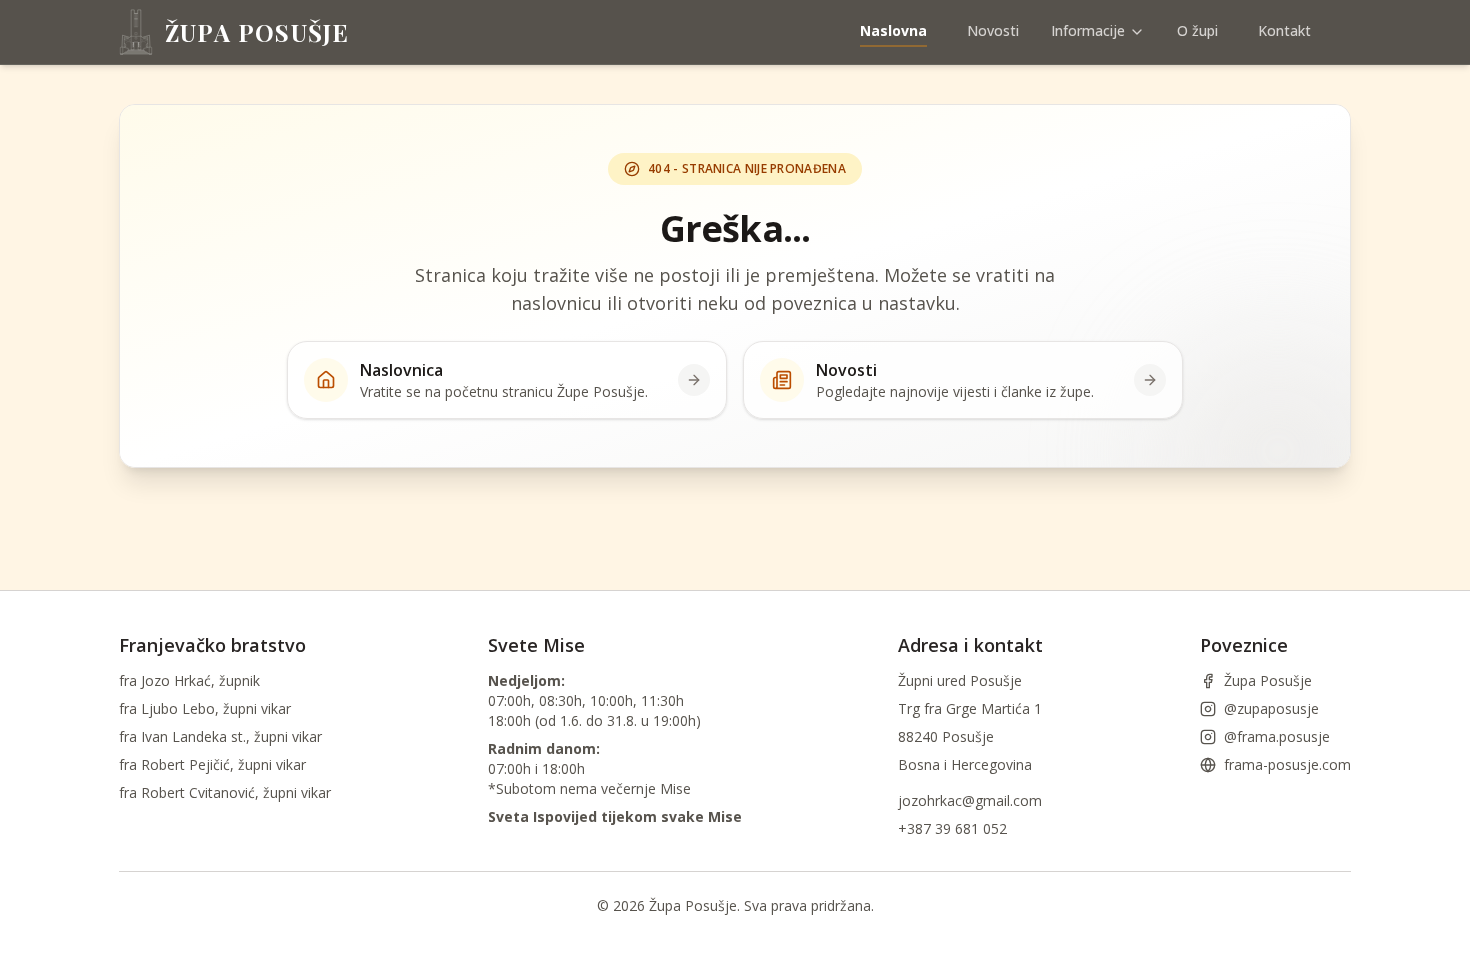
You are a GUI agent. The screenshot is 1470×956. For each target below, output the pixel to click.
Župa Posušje (1268, 680)
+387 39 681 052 (952, 828)
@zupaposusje (1271, 708)
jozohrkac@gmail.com (970, 800)
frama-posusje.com (1287, 764)
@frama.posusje (1277, 736)
